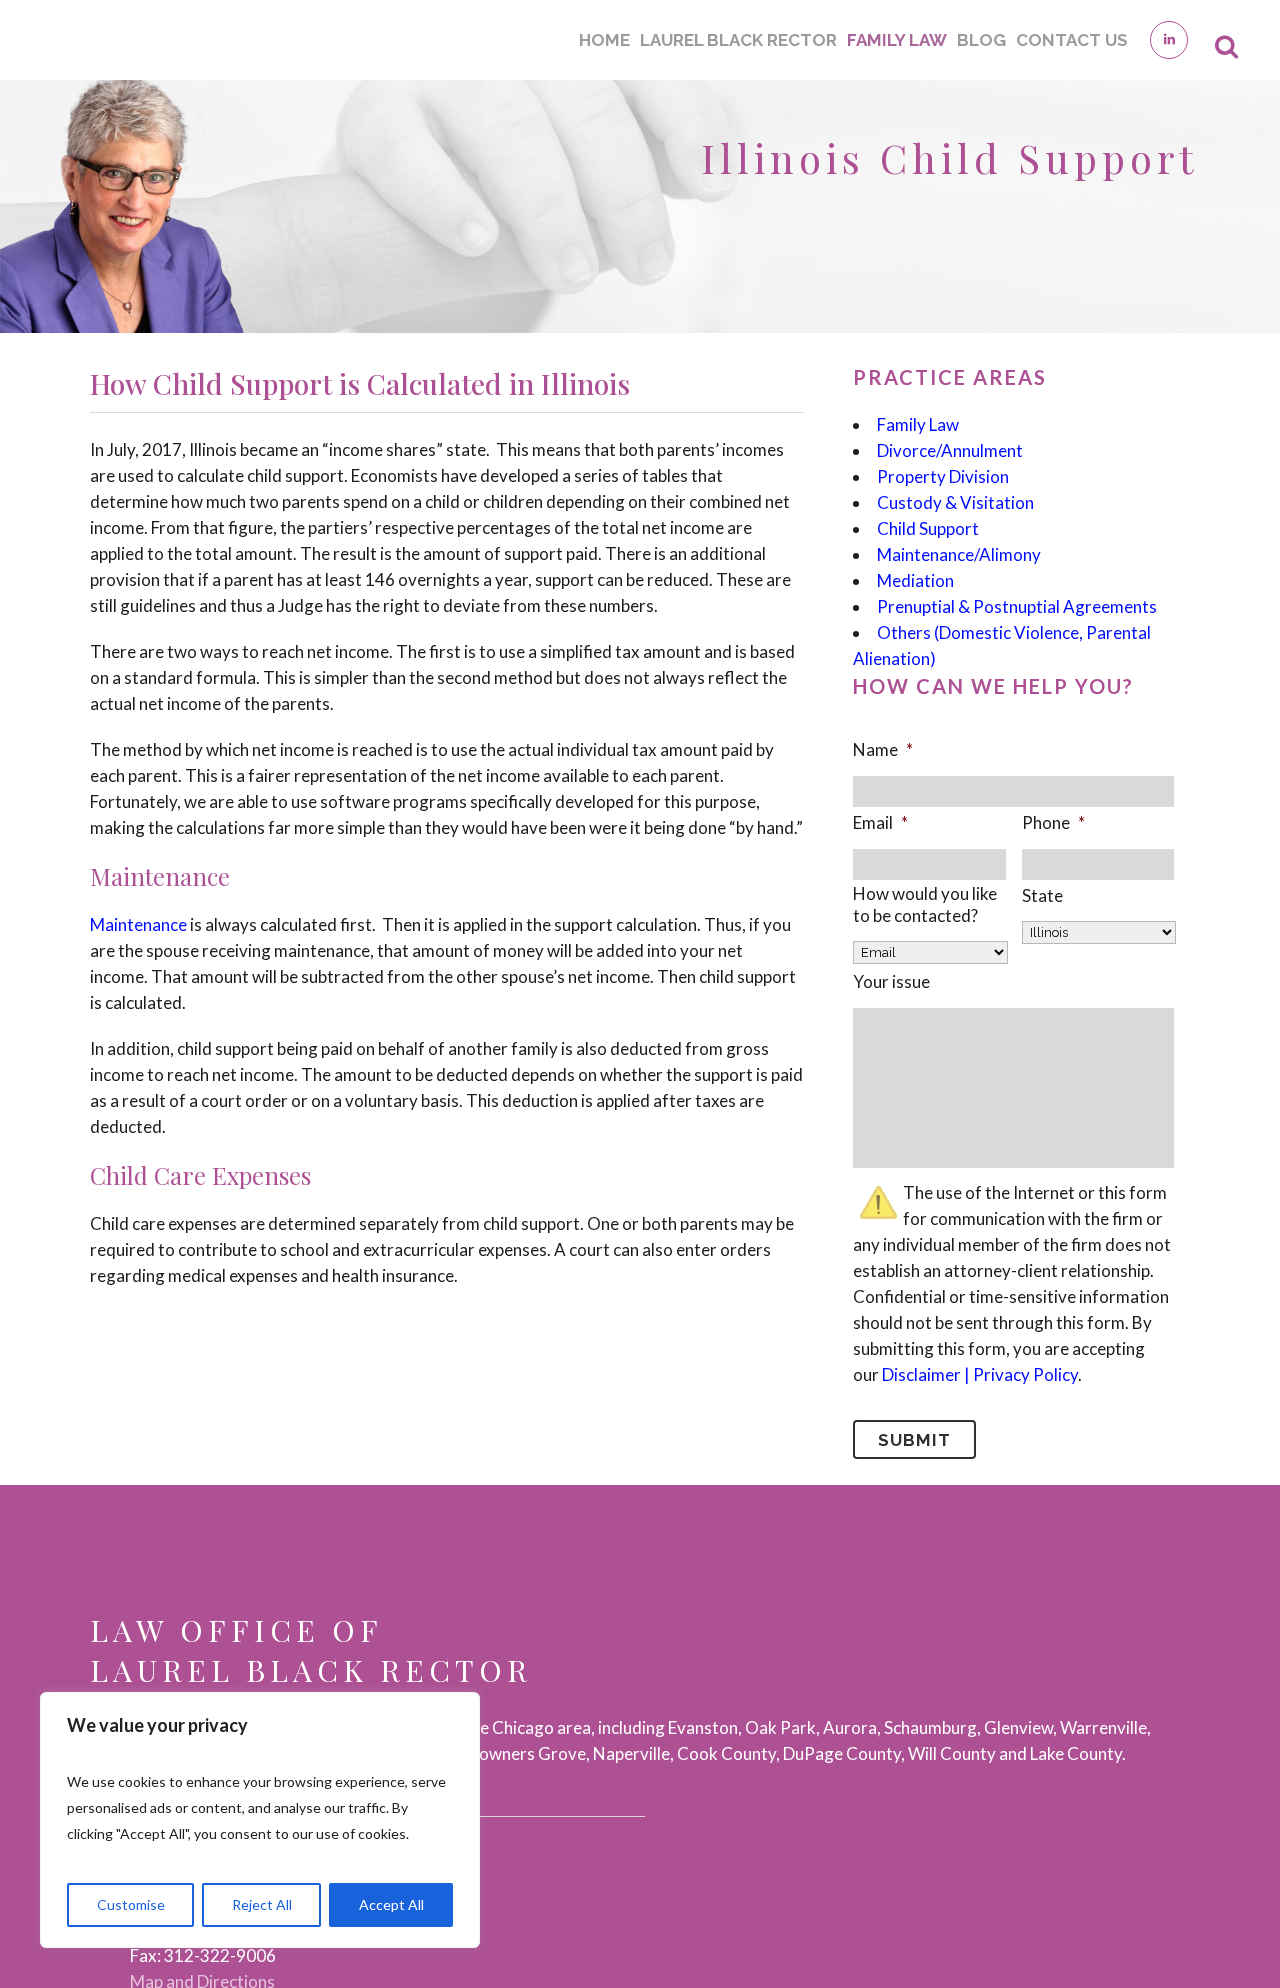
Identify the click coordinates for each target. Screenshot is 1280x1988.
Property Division (943, 476)
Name (883, 749)
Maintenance (138, 924)
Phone (1053, 822)
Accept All (391, 1904)
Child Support (928, 528)
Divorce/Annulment (950, 450)
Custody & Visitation (955, 502)
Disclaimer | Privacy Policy (980, 1374)
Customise (131, 1904)
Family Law (918, 424)
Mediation (915, 580)
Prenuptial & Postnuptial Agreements (1017, 606)
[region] (260, 1820)
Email (880, 822)
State (1042, 895)
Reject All (262, 1904)
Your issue (891, 981)
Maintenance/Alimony (959, 554)
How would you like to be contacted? (925, 904)
